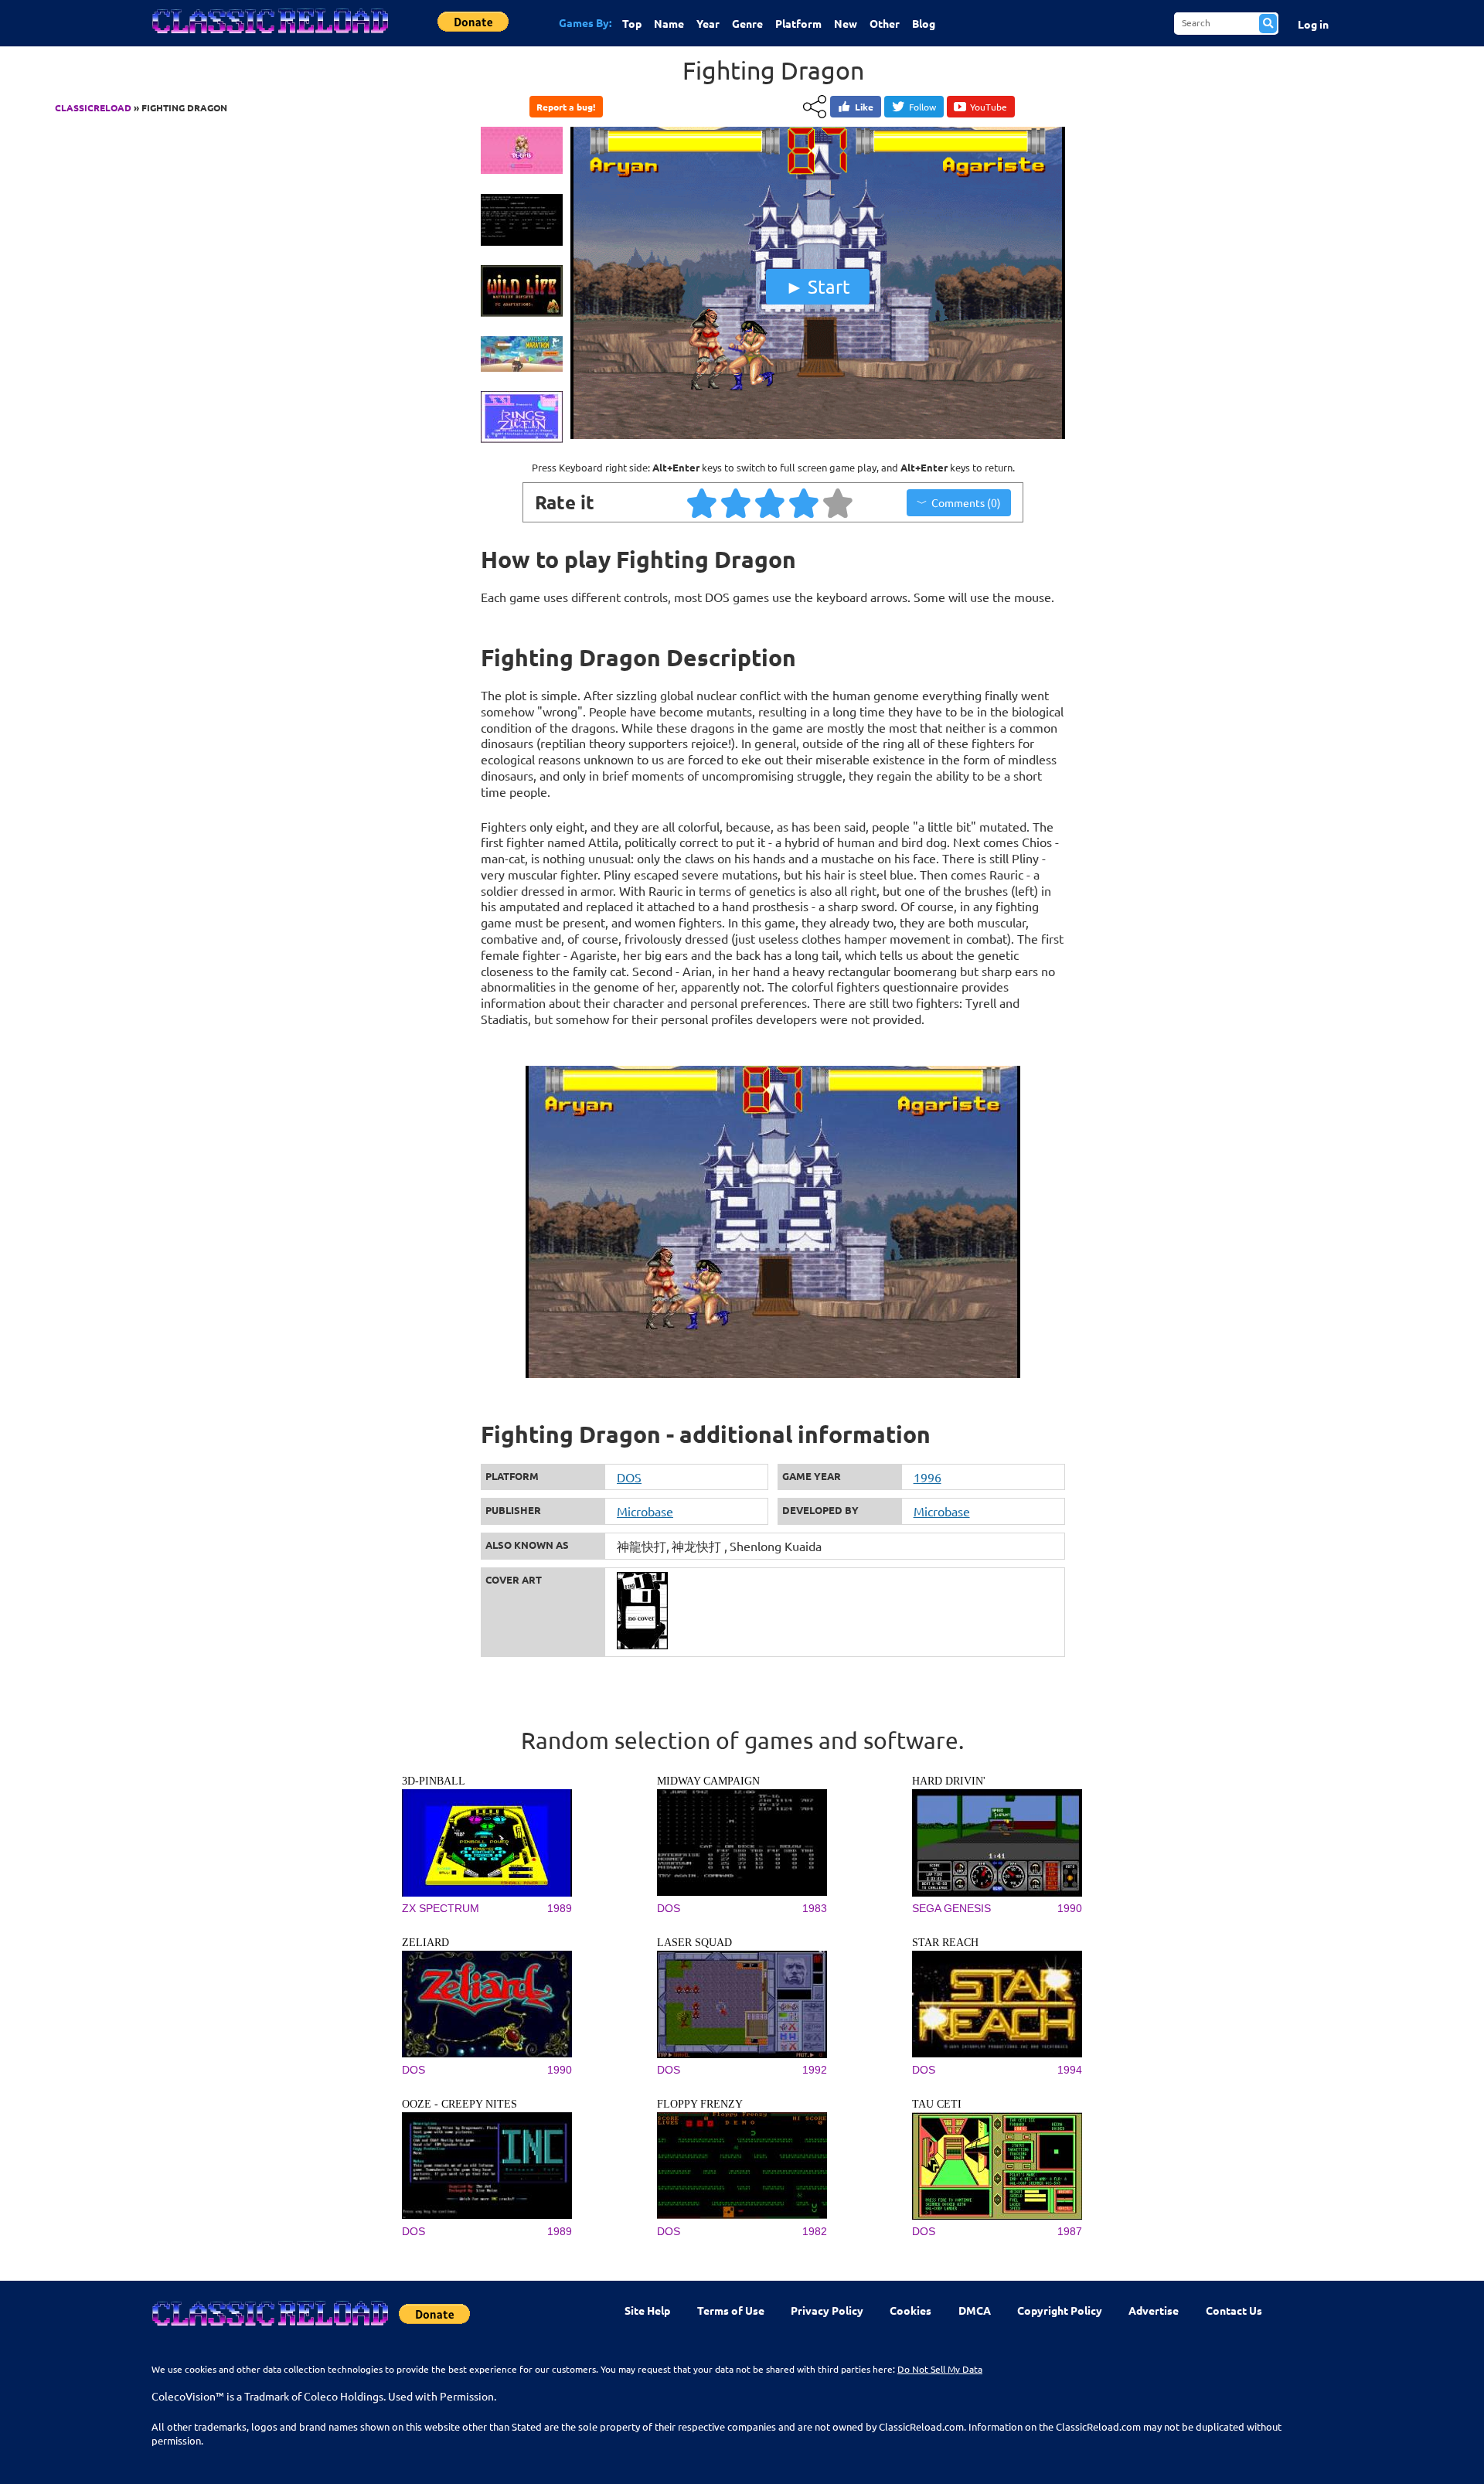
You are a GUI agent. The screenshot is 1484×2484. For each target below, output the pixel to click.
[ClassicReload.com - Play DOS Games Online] (269, 36)
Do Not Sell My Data (940, 2369)
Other (885, 23)
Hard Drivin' (949, 1781)
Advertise (1154, 2310)
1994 (1070, 2070)
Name (669, 23)
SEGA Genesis (951, 1908)
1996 (927, 1477)
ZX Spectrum (441, 1908)
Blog (924, 23)
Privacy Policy (827, 2310)
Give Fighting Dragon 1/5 (703, 502)
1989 (560, 1908)
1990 (1070, 1908)
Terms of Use (731, 2310)
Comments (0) (966, 502)
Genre (747, 23)
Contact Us (1234, 2310)
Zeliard (425, 1943)
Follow (922, 107)
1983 (815, 1908)
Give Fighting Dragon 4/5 (805, 502)
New (846, 23)
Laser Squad (694, 1943)
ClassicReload (93, 107)
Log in (1313, 24)
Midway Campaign (708, 1781)
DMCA (975, 2310)
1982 (815, 2231)
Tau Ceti (937, 2104)
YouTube (989, 107)
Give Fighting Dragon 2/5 (737, 502)
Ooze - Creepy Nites (459, 2104)
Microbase (645, 1511)
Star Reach (945, 1943)
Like (864, 107)
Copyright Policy (1060, 2310)
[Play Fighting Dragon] (818, 435)
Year (708, 23)
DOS (629, 1477)
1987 (1070, 2231)
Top (632, 23)
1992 (815, 2070)
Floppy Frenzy (700, 2104)
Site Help (647, 2310)
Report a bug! (566, 107)
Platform (798, 23)
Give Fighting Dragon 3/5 (771, 502)
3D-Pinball (434, 1781)
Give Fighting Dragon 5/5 (839, 502)
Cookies (910, 2310)
